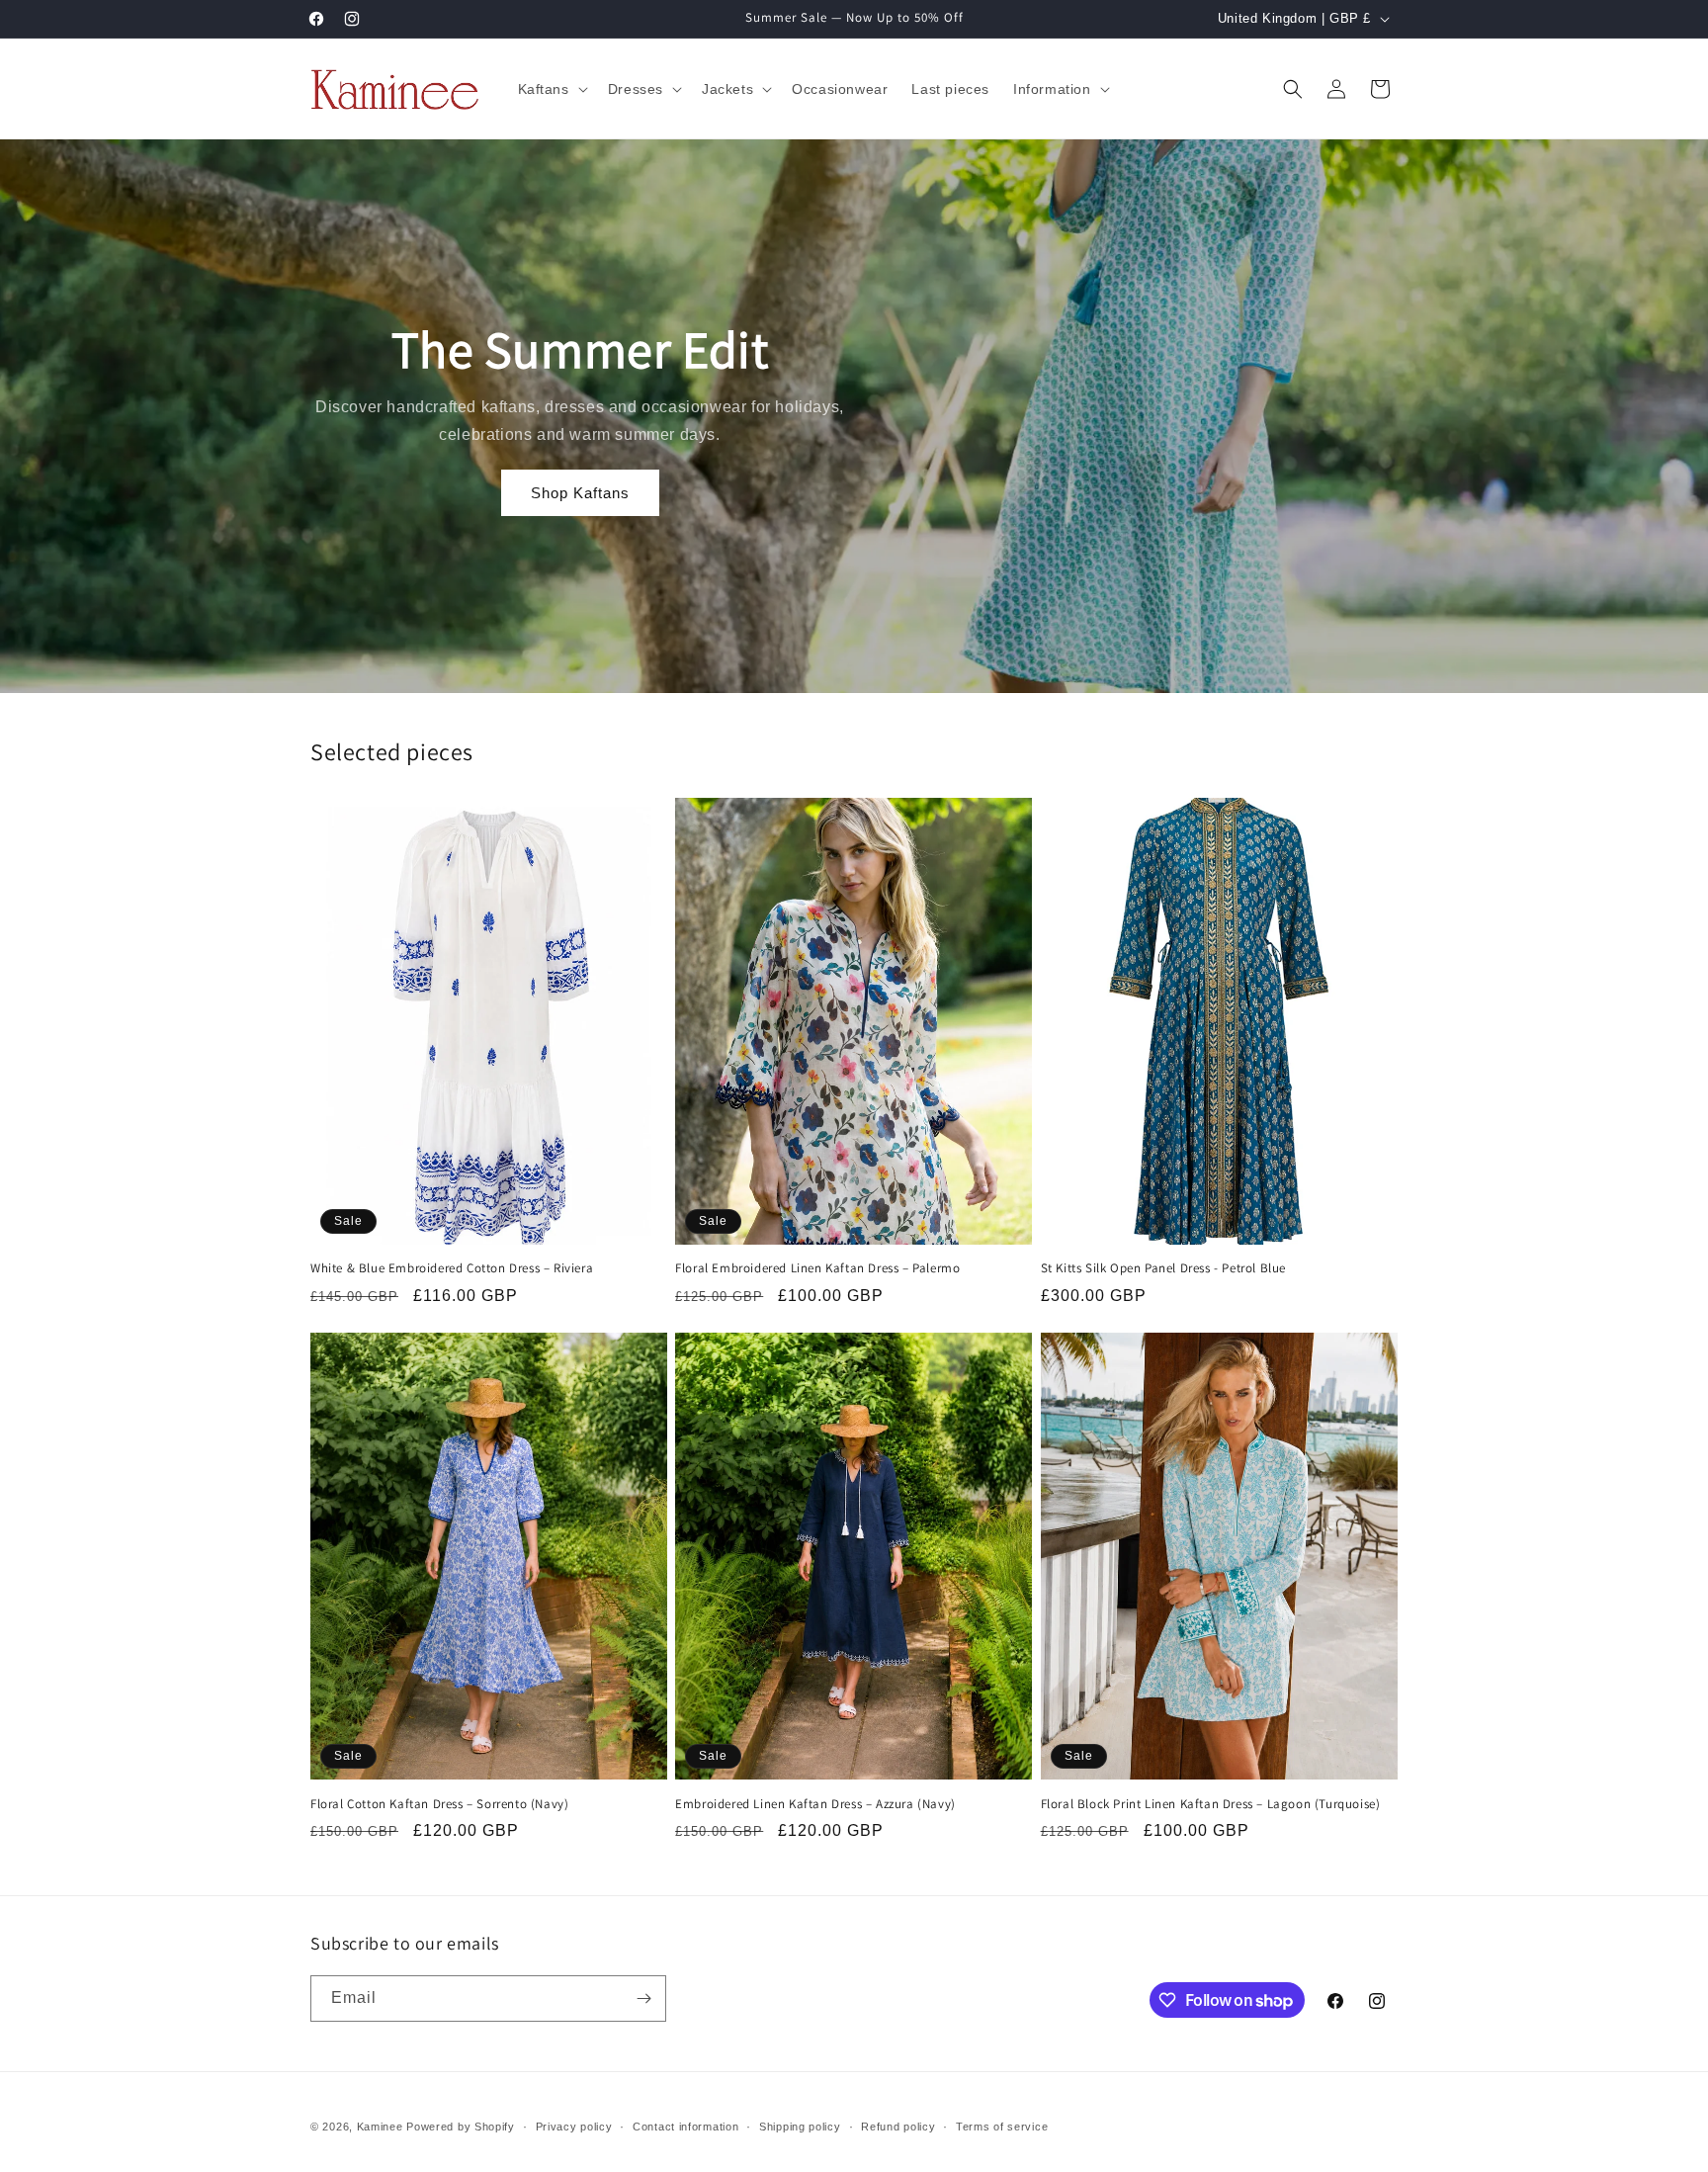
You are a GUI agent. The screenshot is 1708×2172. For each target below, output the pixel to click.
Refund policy (898, 2127)
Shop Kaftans (580, 493)
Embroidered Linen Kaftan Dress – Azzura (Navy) (815, 1804)
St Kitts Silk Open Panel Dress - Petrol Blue (1163, 1268)
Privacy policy (574, 2127)
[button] (551, 89)
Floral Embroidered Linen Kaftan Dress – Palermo (817, 1268)
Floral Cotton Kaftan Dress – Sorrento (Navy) (439, 1804)
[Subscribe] (643, 1998)
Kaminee (380, 2127)
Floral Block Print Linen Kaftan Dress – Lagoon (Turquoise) (1211, 1804)
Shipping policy (800, 2127)
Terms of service (1002, 2127)
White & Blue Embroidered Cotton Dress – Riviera (452, 1268)
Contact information (685, 2127)
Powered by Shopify (461, 2127)
